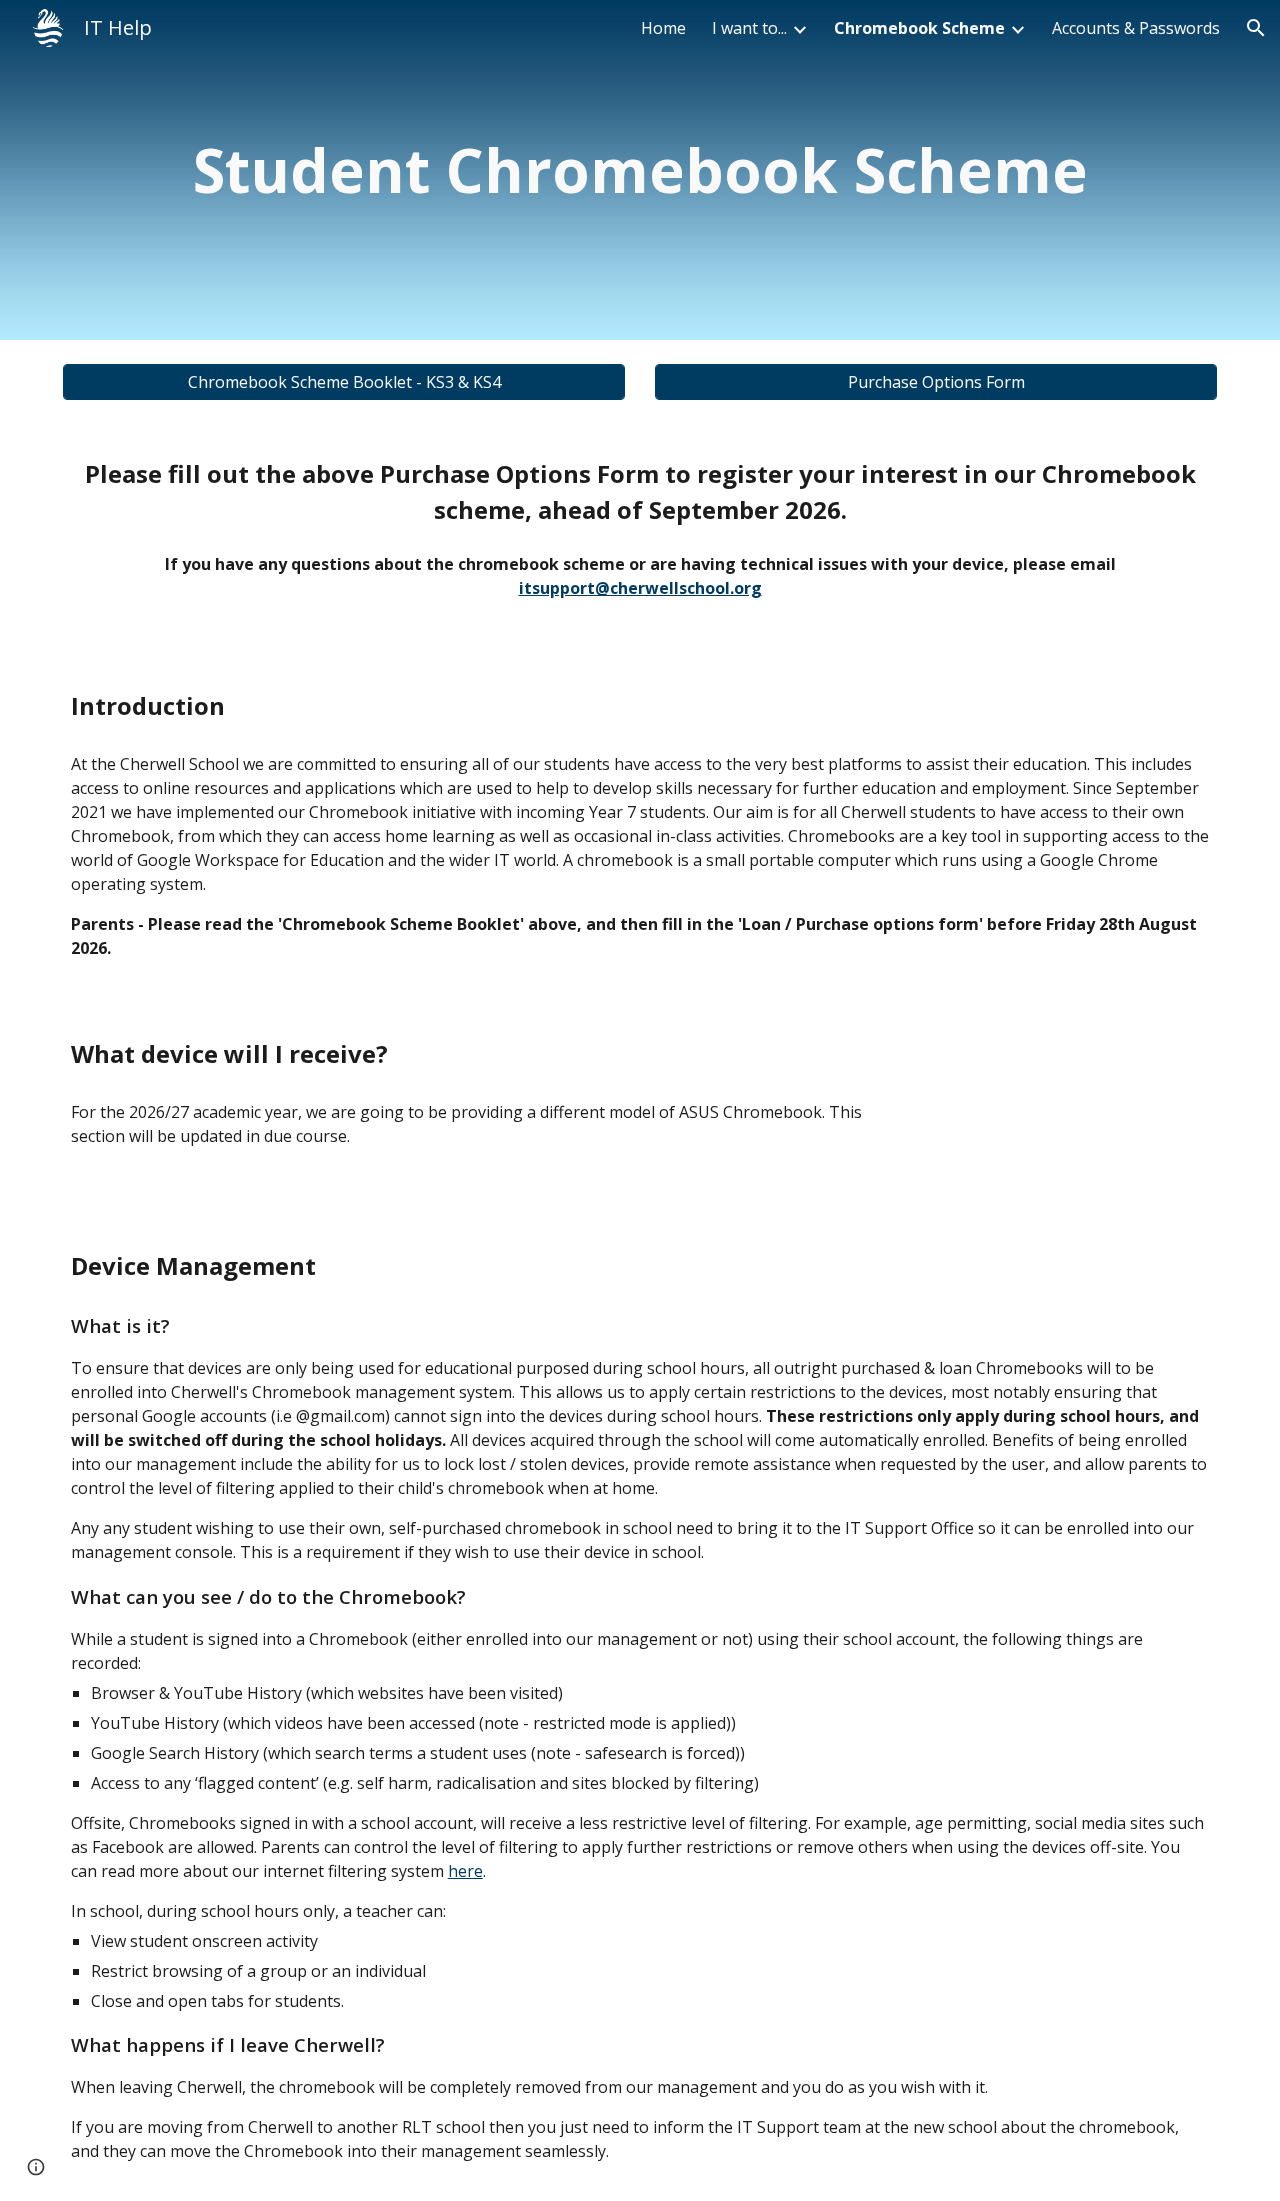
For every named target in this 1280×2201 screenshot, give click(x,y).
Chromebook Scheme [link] (919, 28)
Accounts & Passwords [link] (1136, 28)
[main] (640, 170)
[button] (1256, 28)
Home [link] (663, 28)
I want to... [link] (749, 28)
